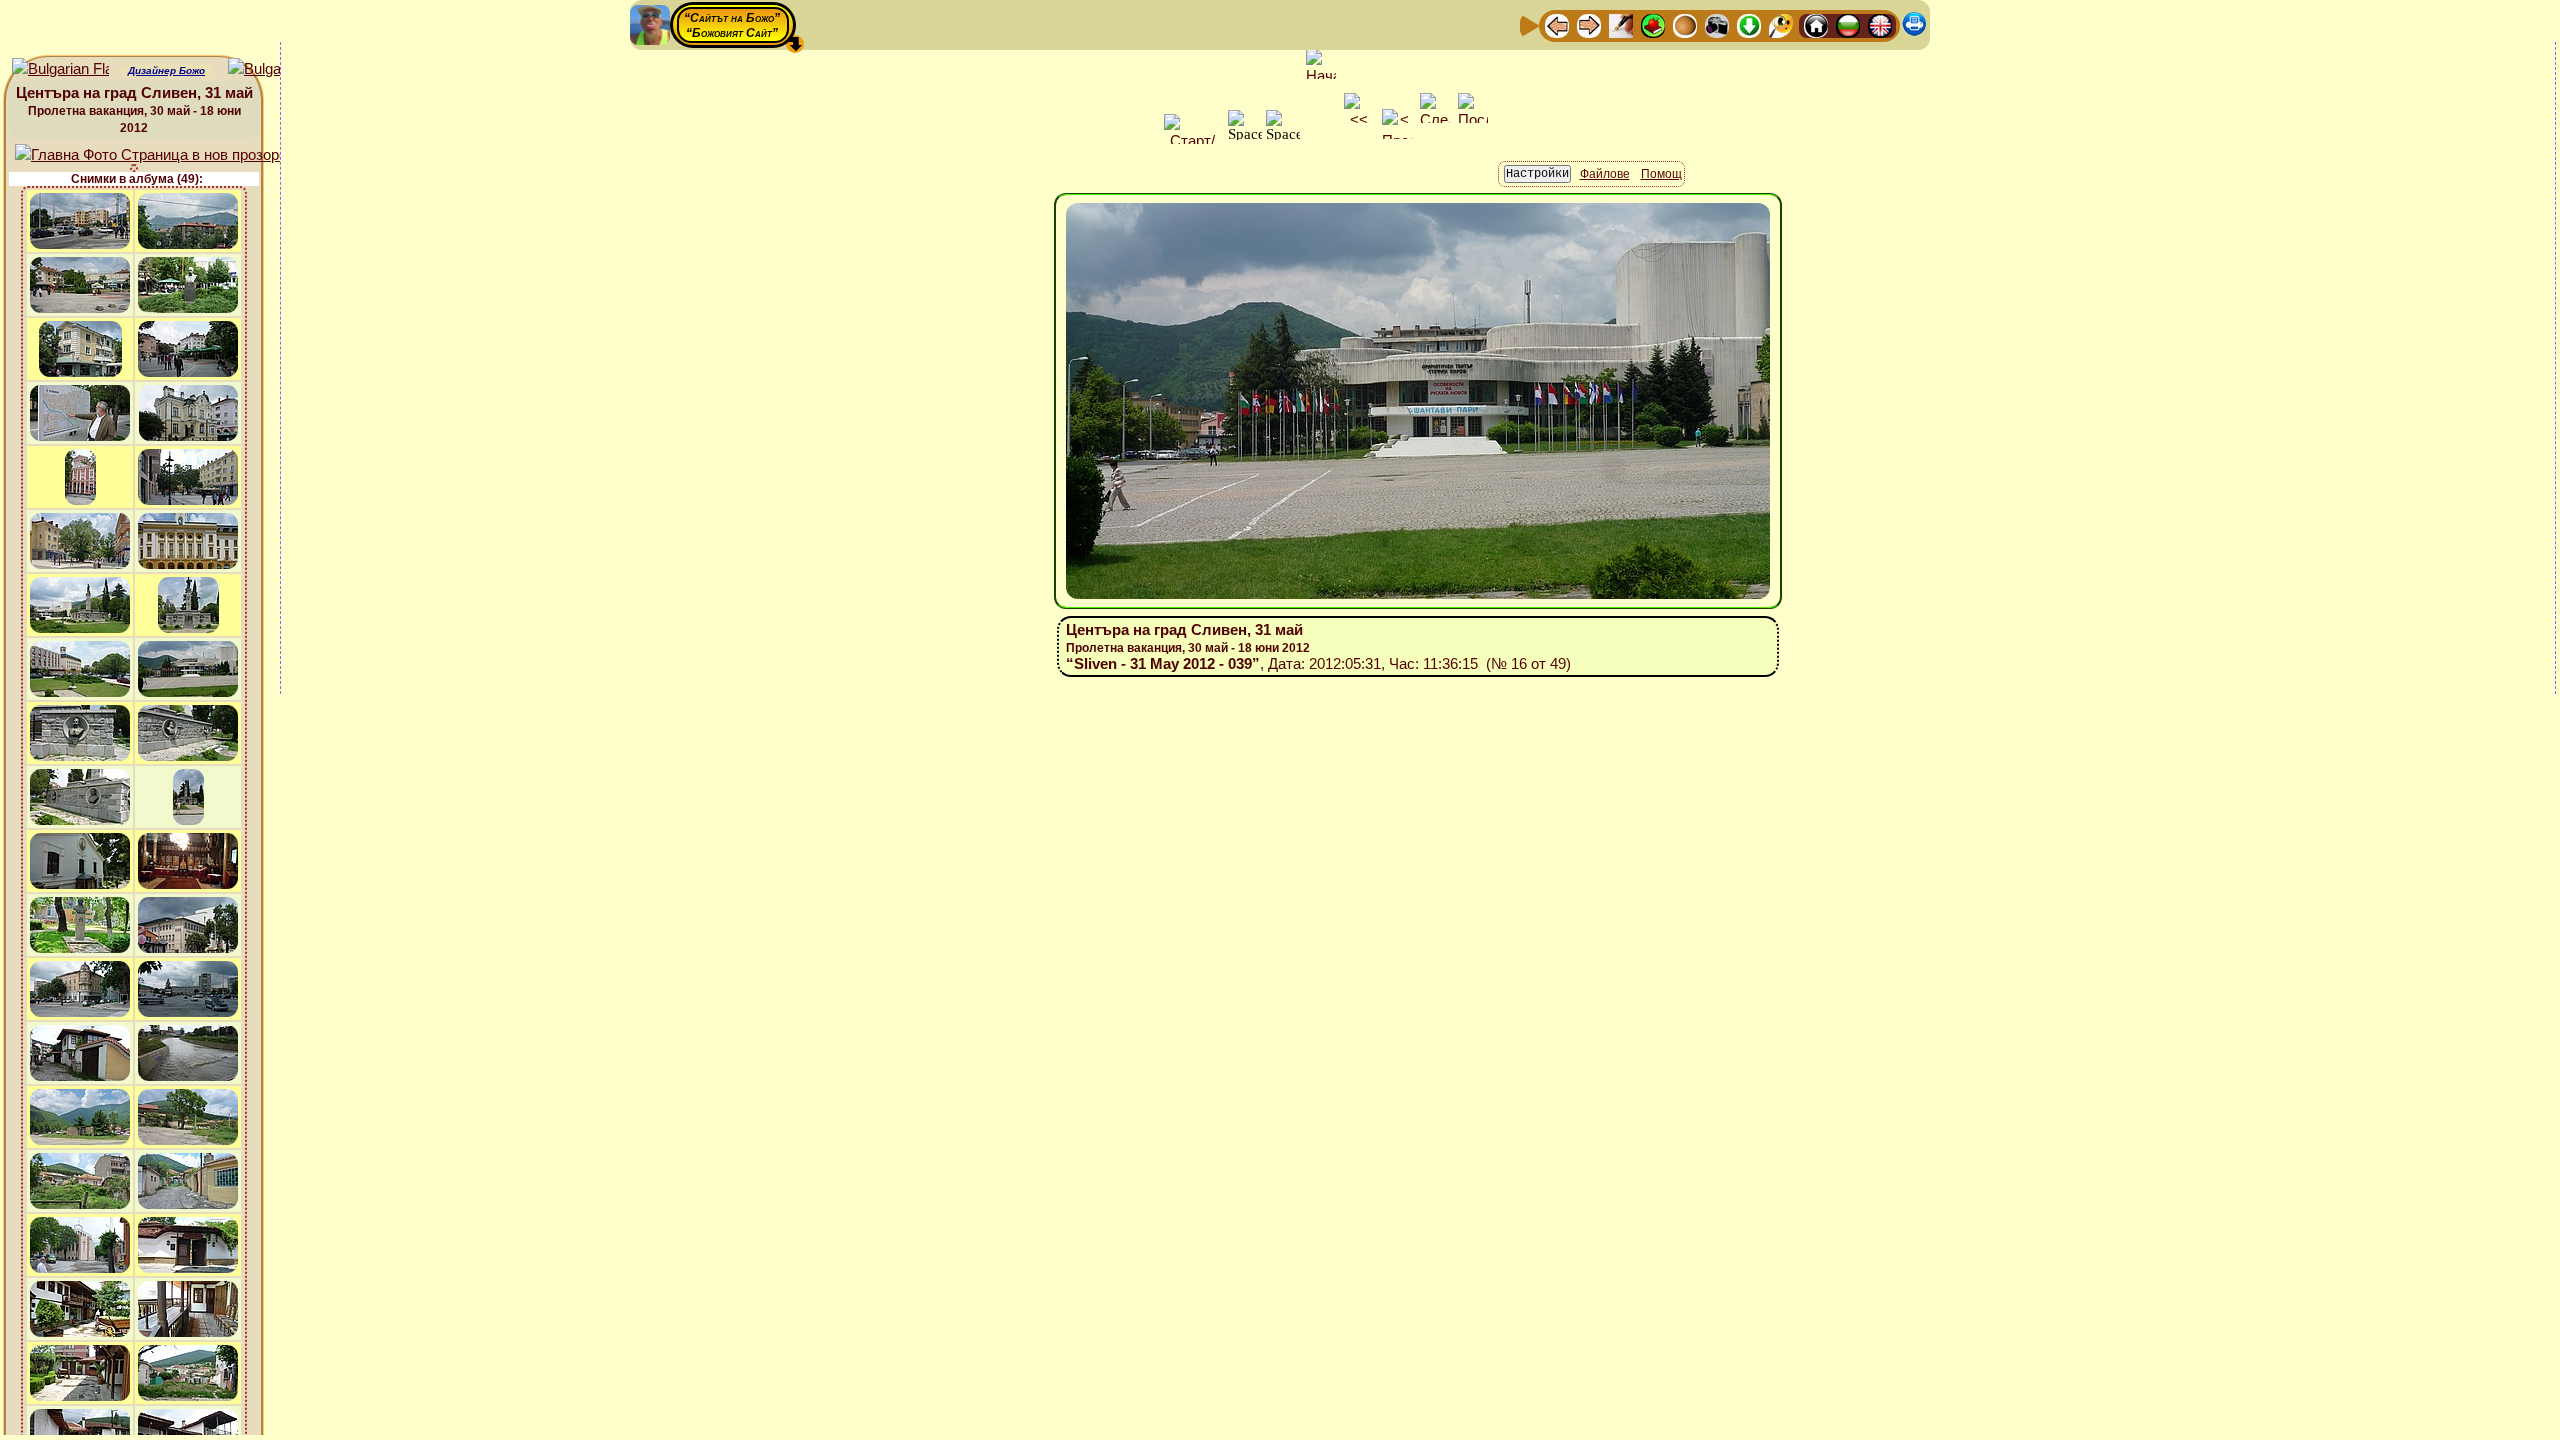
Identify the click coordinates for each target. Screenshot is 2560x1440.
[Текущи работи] (1685, 24)
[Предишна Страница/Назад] (1557, 24)
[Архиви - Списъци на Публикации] (1621, 24)
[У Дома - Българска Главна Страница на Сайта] (1848, 24)
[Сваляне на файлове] (1749, 24)
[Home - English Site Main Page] (1880, 24)
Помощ (1661, 174)
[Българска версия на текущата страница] (276, 69)
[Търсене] (1781, 24)
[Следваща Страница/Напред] (1589, 24)
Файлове (1605, 174)
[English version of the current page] (60, 69)
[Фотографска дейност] (1717, 24)
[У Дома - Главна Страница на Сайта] (1816, 24)
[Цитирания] (1653, 24)
